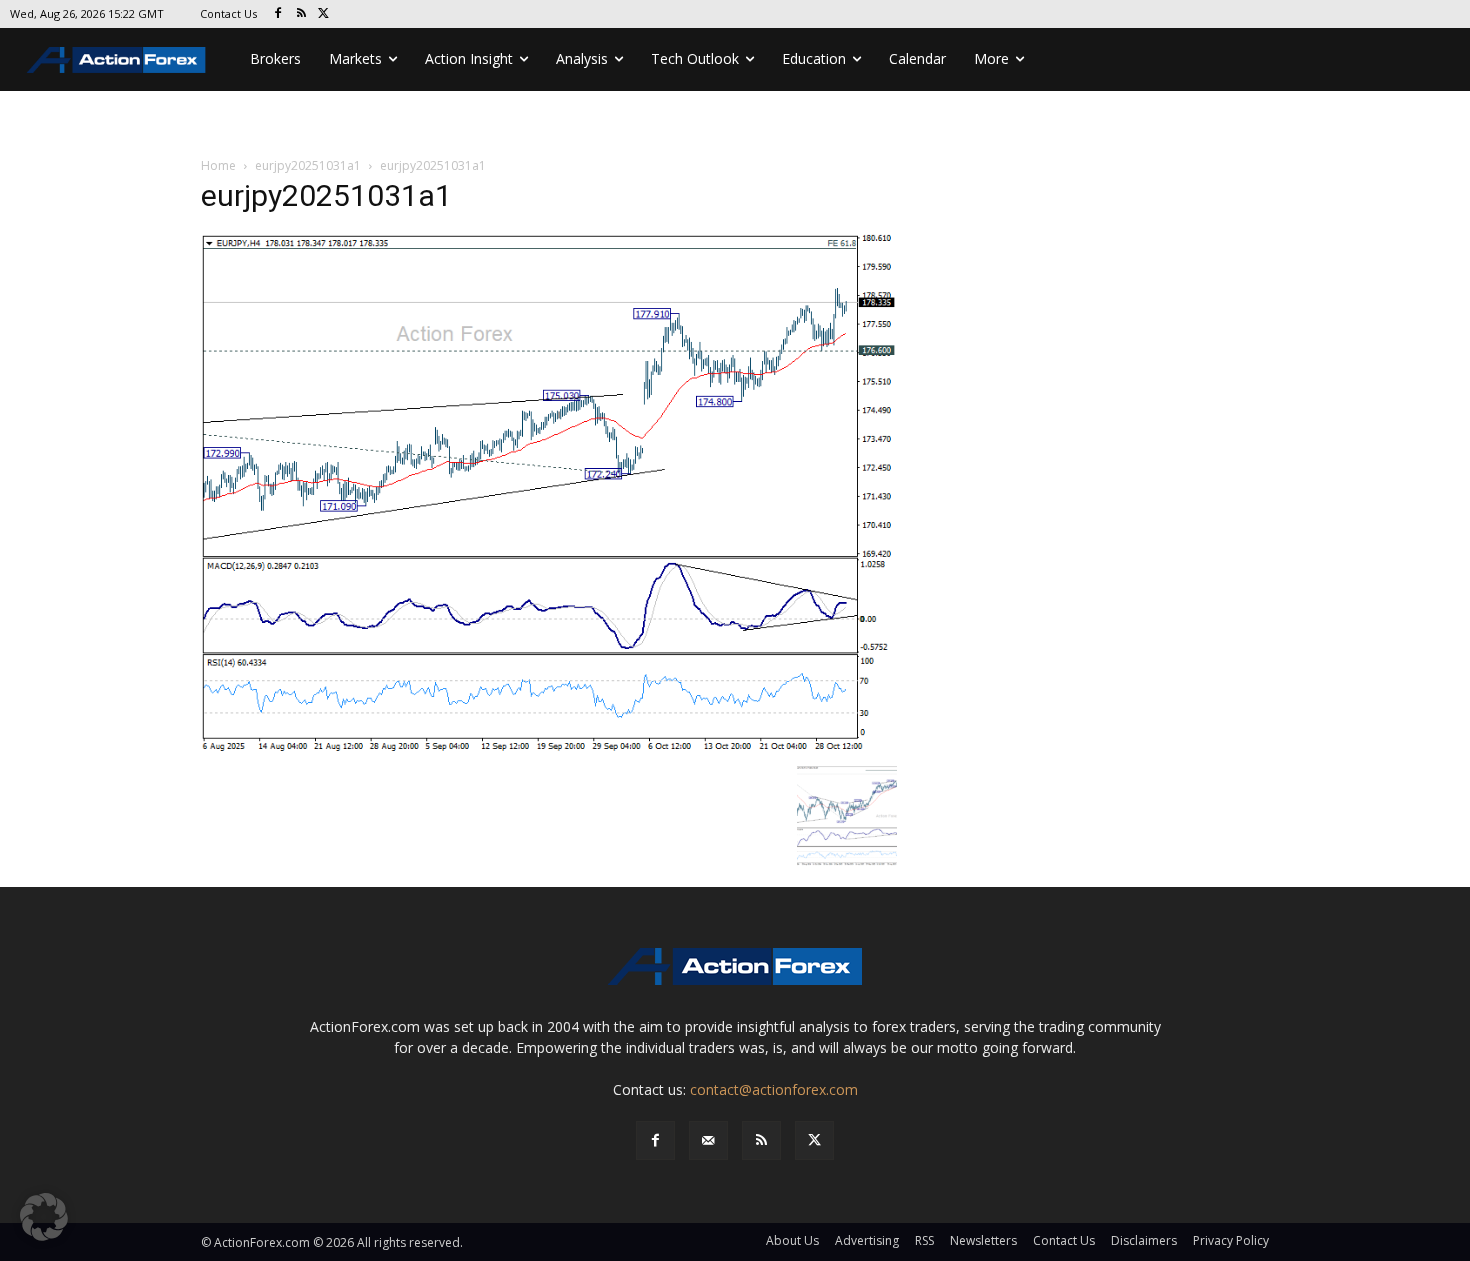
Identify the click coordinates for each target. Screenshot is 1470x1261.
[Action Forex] (116, 59)
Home (218, 165)
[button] (44, 1217)
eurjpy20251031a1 (308, 165)
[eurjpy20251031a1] (549, 493)
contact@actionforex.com (774, 1089)
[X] (324, 14)
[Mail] (708, 1140)
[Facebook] (278, 14)
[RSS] (301, 14)
